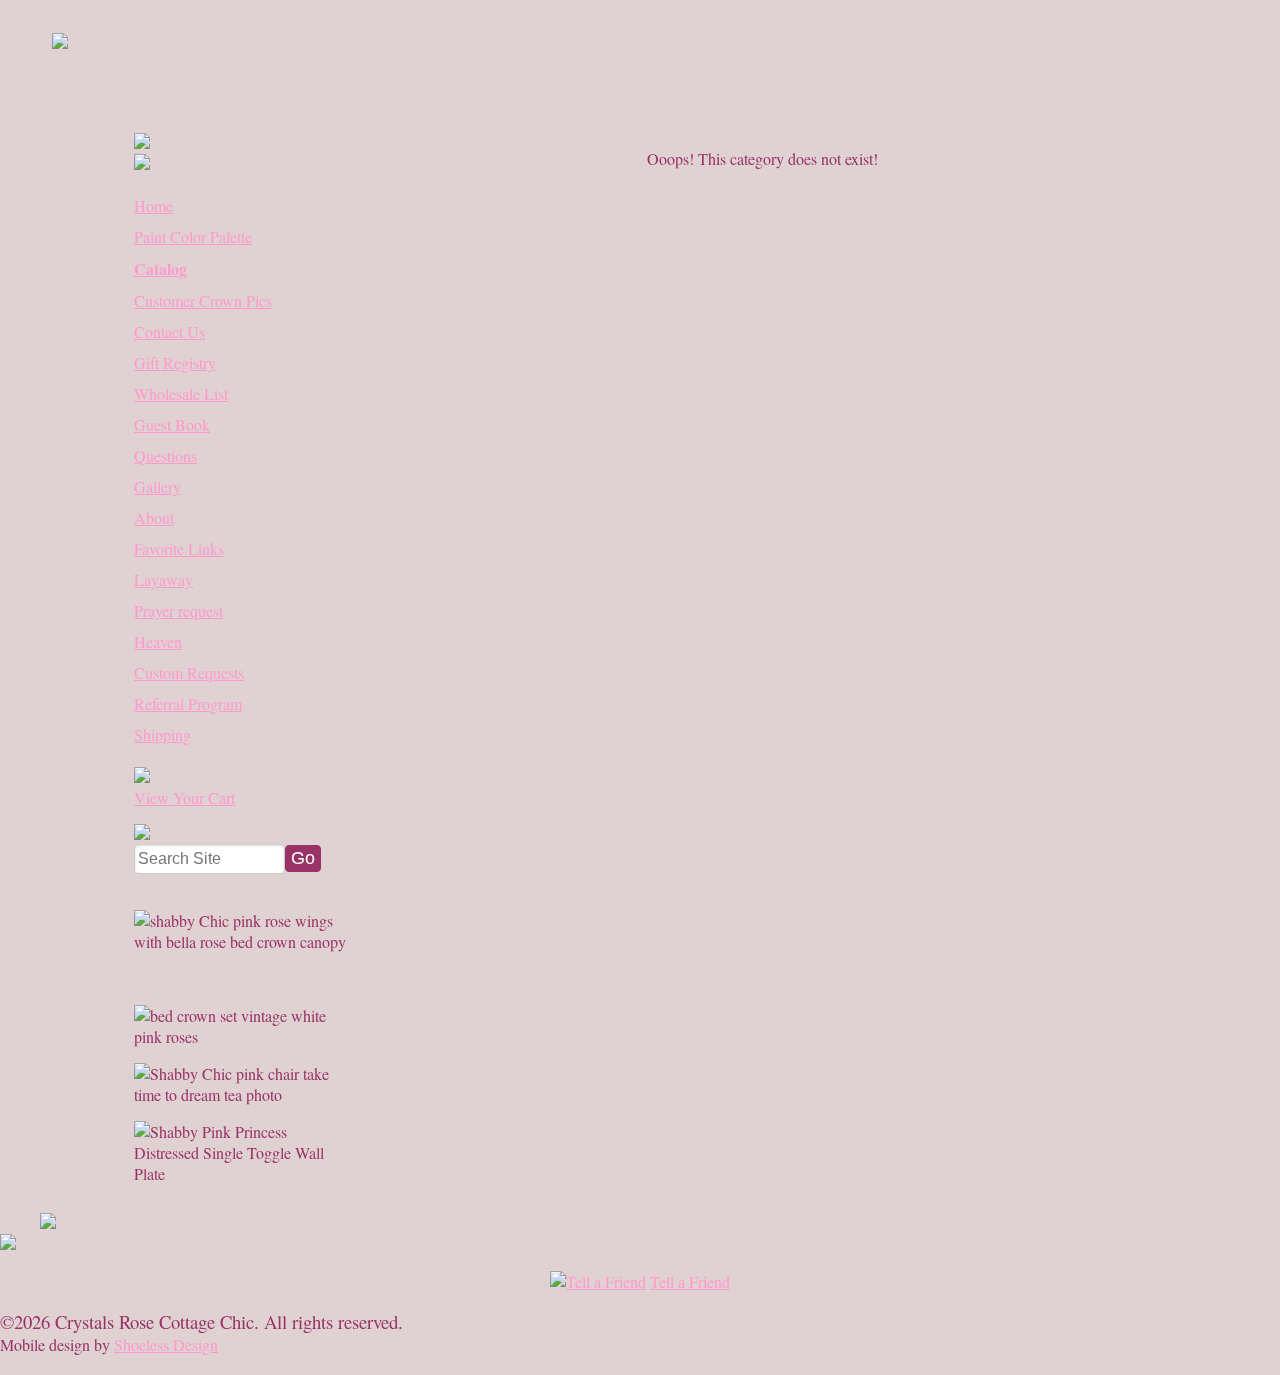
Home (153, 205)
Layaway (163, 579)
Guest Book (172, 424)
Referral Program (188, 703)
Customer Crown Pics (203, 300)
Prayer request (178, 610)
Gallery (157, 486)
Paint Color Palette (193, 236)
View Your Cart (184, 797)
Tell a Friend (690, 1281)
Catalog (160, 268)
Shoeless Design (166, 1344)
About (154, 517)
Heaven (158, 641)
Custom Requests (189, 672)
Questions (165, 455)
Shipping (162, 734)
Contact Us (169, 331)
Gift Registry (175, 362)
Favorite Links (179, 548)
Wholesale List (181, 393)
